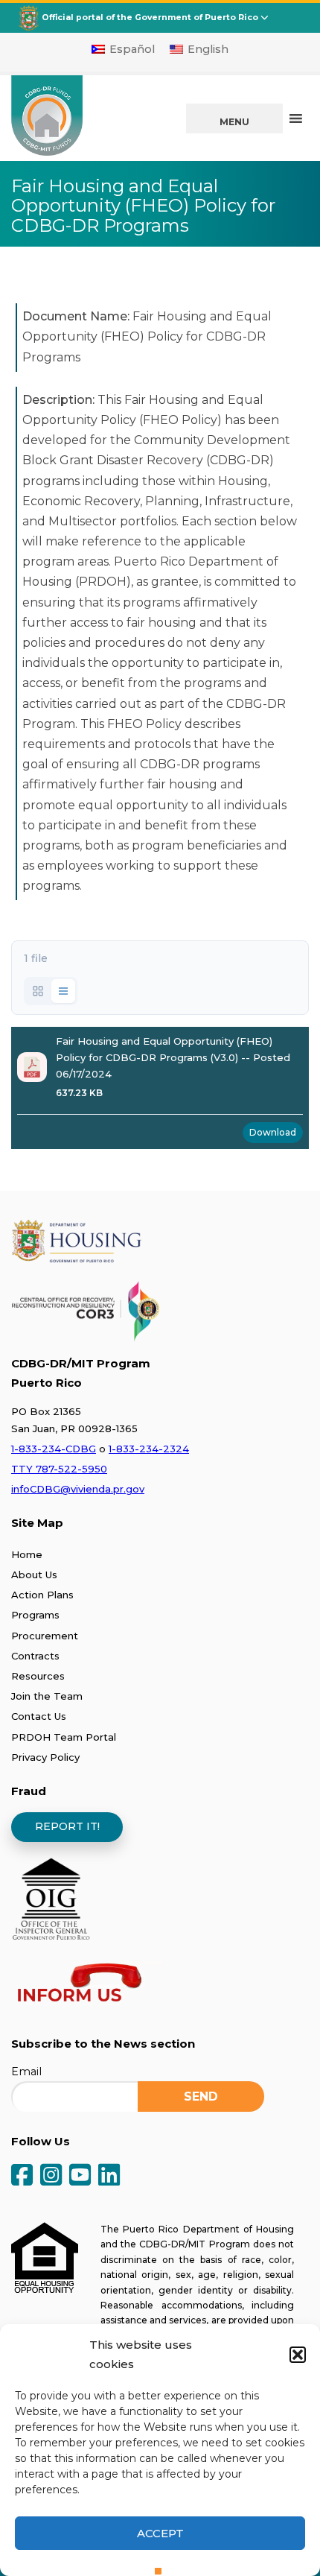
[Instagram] (51, 2176)
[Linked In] (109, 2176)
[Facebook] (22, 2176)
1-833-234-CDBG (54, 1449)
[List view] (63, 991)
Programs (35, 1615)
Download (273, 1132)
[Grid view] (38, 991)
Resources (38, 1676)
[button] (298, 2355)
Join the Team (47, 1696)
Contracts (35, 1656)
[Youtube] (80, 2176)
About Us (34, 1575)
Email (26, 2072)
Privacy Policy (45, 1757)
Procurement (45, 1636)
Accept (160, 2533)
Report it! (67, 1826)
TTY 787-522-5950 (59, 1469)
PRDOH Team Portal (64, 1737)
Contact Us (39, 1716)
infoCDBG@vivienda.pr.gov (78, 1489)
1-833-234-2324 (149, 1449)
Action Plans (42, 1595)
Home (27, 1554)
